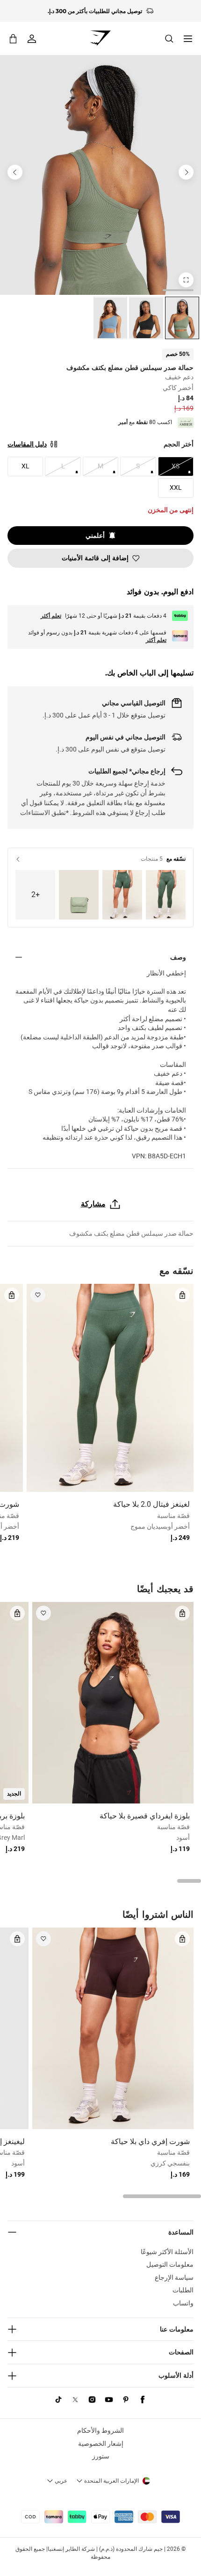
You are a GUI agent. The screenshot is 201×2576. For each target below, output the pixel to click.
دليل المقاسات (27, 444)
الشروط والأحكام (100, 2430)
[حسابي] (32, 39)
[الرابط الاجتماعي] (143, 2400)
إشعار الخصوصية (101, 2444)
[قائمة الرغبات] (38, 1295)
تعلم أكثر (51, 616)
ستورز (101, 2456)
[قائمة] (188, 39)
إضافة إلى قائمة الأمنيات (95, 558)
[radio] (182, 318)
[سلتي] (13, 38)
